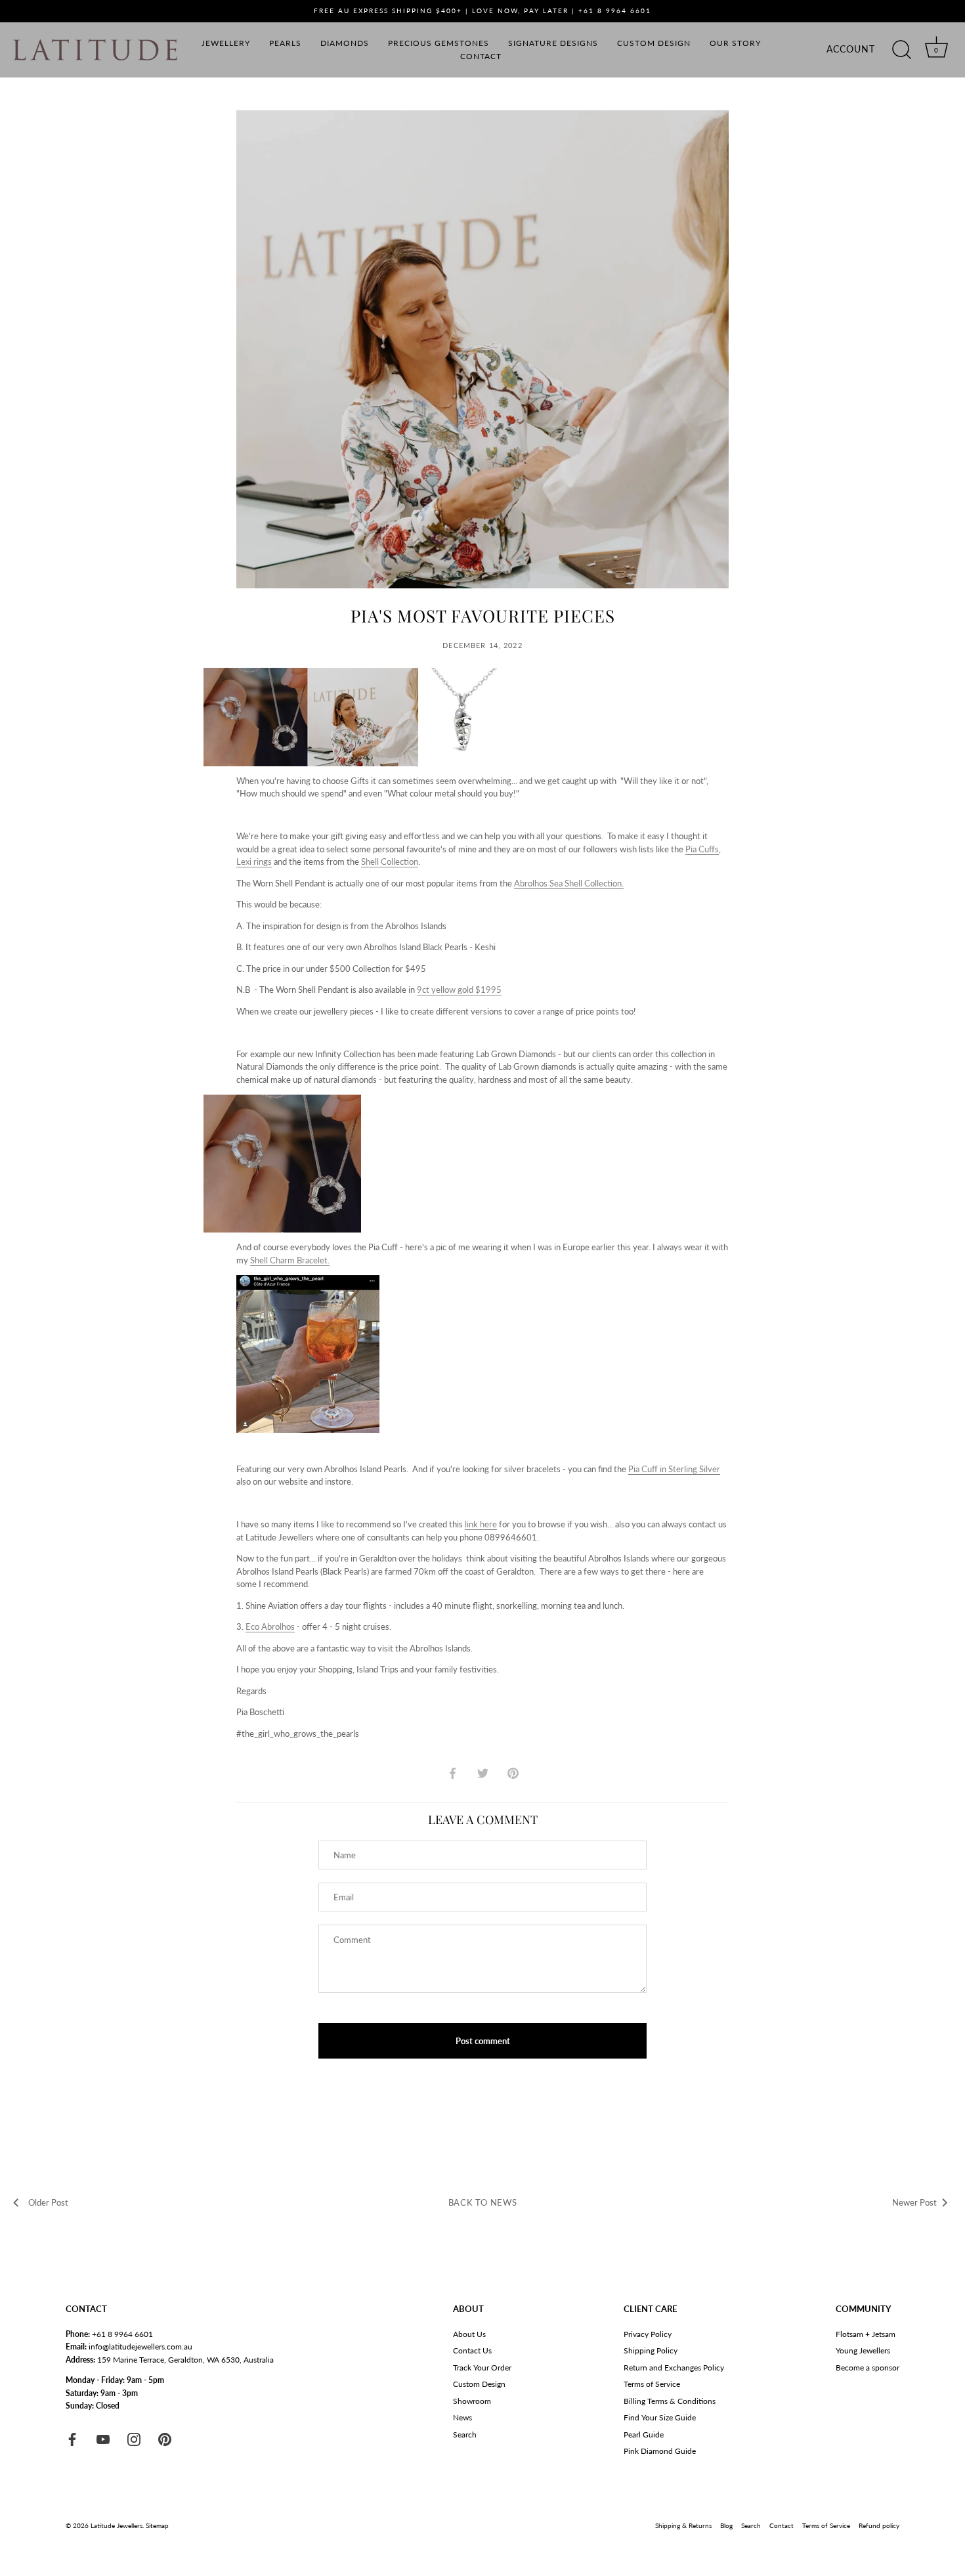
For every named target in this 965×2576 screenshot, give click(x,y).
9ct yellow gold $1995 (459, 990)
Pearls (285, 43)
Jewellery (226, 43)
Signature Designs (553, 43)
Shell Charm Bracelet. (290, 1260)
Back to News (483, 2202)
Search (465, 2434)
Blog (726, 2525)
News (462, 2417)
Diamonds (345, 43)
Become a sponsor (868, 2368)
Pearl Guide (644, 2434)
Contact (481, 56)
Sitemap (157, 2525)
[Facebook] (72, 2438)
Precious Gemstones (439, 43)
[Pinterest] (165, 2438)
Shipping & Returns (683, 2525)
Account (851, 49)
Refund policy (879, 2525)
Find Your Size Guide (660, 2417)
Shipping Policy (651, 2350)
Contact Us (472, 2350)
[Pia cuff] (308, 1281)
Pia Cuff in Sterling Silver (674, 1469)
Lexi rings (254, 862)
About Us (469, 2334)
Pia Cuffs (702, 849)
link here (481, 1524)
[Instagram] (134, 2438)
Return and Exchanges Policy (674, 2368)
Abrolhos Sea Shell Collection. (569, 883)
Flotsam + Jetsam (866, 2334)
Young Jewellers (863, 2350)
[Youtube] (103, 2438)
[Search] (901, 50)
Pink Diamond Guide (660, 2451)
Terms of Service (652, 2384)
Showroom (472, 2401)
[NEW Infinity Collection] (282, 1101)
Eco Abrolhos (270, 1626)
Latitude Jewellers (117, 2525)
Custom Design (654, 43)
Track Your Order (482, 2368)
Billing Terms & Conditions (670, 2401)
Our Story (735, 43)
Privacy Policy (648, 2334)
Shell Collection (390, 862)
